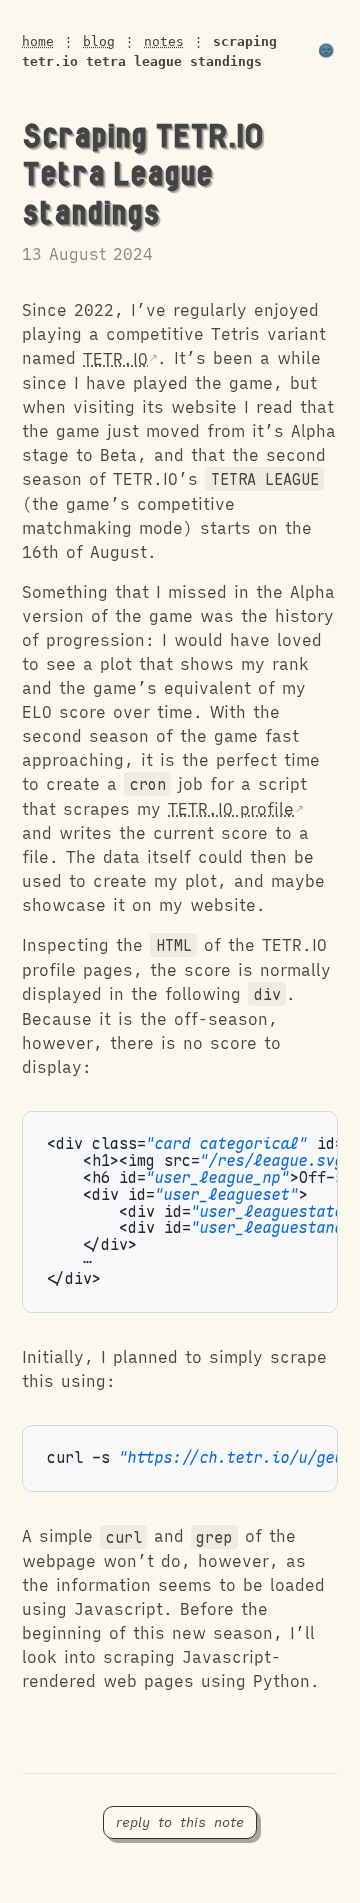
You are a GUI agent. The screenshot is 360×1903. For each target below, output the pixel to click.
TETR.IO (115, 359)
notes (164, 41)
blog (99, 41)
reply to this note (180, 1822)
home (38, 41)
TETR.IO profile (231, 809)
